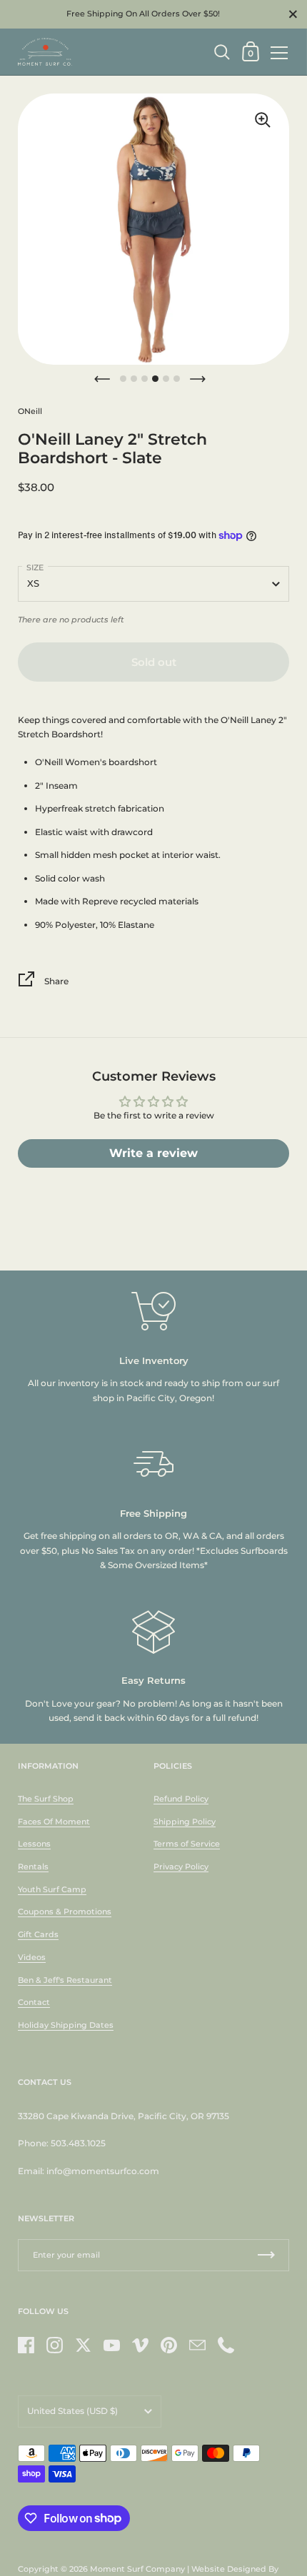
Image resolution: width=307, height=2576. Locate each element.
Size (35, 567)
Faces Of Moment (54, 1822)
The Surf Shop (46, 1799)
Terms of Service (187, 1844)
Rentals (33, 1867)
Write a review (153, 1153)
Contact (34, 2002)
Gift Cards (38, 1934)
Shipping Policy (185, 1822)
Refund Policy (181, 1799)
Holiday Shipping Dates (66, 2025)
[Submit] (266, 2255)
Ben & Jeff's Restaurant (65, 1980)
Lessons (34, 1844)
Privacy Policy (181, 1867)
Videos (32, 1957)
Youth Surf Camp (52, 1889)
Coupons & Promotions (65, 1911)
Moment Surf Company (137, 2569)
